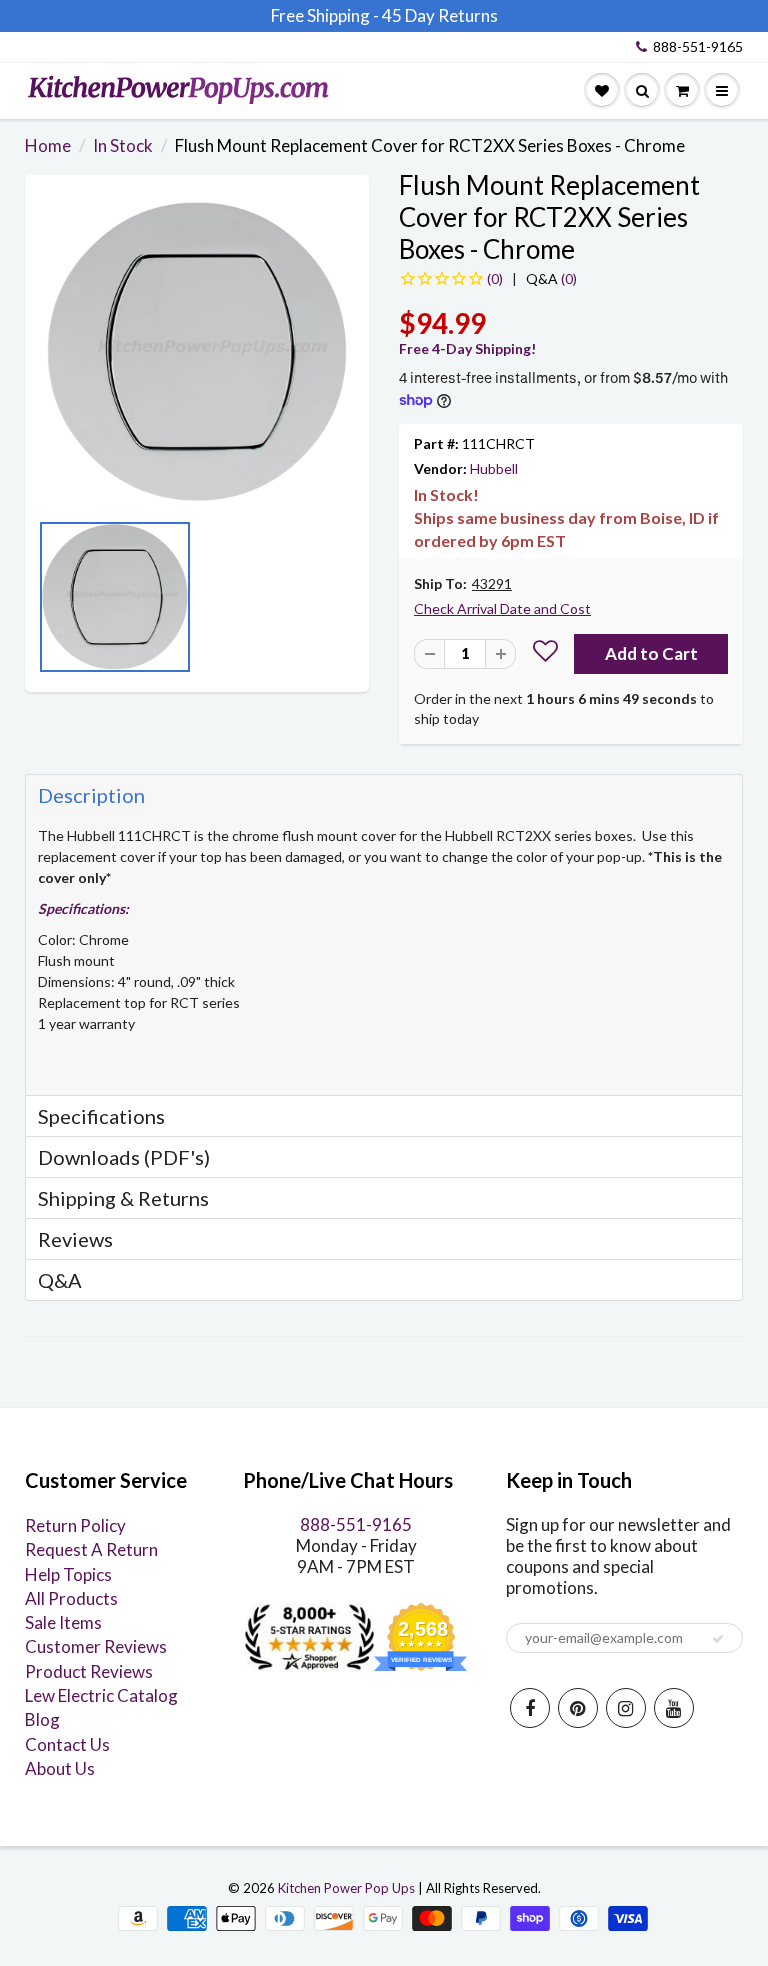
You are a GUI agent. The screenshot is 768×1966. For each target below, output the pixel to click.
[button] (545, 653)
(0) (551, 278)
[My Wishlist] (602, 91)
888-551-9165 (698, 46)
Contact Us (67, 1744)
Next (349, 603)
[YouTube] (674, 1708)
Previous (45, 603)
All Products (71, 1598)
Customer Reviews (96, 1646)
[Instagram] (626, 1708)
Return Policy (75, 1525)
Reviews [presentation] (75, 1239)
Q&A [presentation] (60, 1280)
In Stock (123, 145)
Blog (42, 1719)
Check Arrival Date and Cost (502, 608)
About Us (60, 1768)
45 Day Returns (440, 15)
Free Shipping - (325, 15)
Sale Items (63, 1622)
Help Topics (68, 1574)
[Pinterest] (578, 1708)
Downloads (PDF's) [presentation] (124, 1157)
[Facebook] (530, 1708)
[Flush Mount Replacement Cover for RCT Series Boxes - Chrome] (197, 352)
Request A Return (91, 1549)
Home (48, 145)
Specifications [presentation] (103, 1116)
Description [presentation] (91, 795)
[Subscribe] (718, 1639)
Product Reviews (89, 1671)
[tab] (384, 794)
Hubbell (494, 468)
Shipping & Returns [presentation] (123, 1198)
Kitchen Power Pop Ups (346, 1888)
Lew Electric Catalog (101, 1695)
